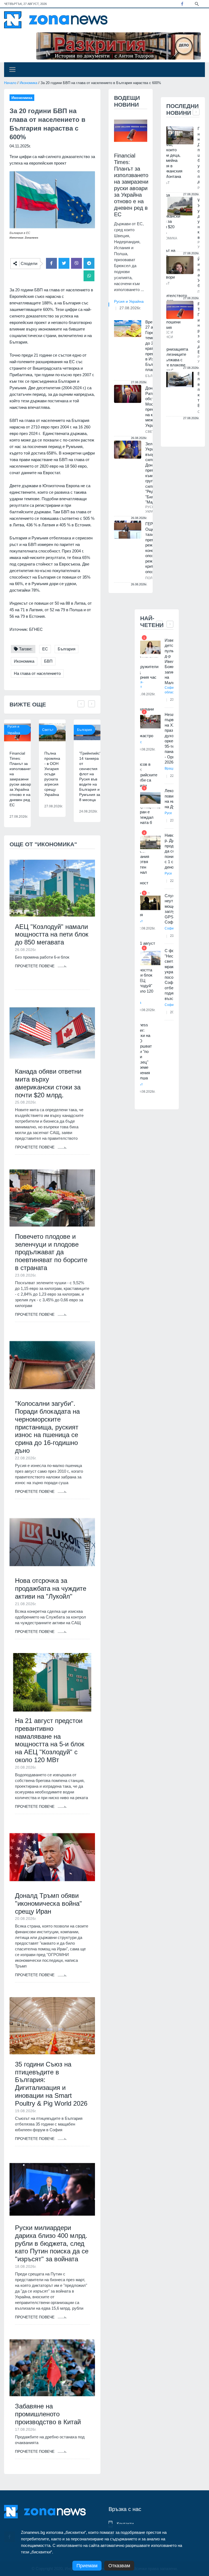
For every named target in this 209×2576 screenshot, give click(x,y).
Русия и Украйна (14, 730)
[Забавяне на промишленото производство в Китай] (52, 2368)
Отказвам (119, 2566)
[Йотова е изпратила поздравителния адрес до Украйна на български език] (180, 265)
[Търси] (197, 4)
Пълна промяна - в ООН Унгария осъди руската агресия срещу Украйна (52, 774)
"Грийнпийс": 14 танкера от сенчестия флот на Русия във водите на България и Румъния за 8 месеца (91, 776)
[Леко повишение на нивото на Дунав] (150, 798)
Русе (168, 813)
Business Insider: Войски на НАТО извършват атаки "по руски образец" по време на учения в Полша (142, 1051)
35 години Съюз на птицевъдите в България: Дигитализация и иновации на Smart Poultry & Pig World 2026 (51, 2084)
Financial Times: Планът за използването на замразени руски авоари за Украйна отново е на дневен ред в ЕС (22, 779)
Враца (170, 768)
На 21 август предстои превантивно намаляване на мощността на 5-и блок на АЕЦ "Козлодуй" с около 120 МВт (50, 1740)
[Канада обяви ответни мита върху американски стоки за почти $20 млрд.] (52, 1033)
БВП (48, 661)
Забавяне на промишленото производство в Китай (48, 2414)
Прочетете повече (35, 966)
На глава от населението (37, 673)
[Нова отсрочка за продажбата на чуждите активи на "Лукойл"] (52, 1542)
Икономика (28, 83)
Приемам (87, 2566)
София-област (171, 690)
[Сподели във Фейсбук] (51, 263)
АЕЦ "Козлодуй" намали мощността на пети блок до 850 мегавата (52, 935)
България (67, 649)
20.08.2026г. (146, 1092)
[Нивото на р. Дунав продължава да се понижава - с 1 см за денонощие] (150, 843)
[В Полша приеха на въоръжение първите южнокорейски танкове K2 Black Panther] (180, 380)
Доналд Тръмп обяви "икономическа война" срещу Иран (48, 1903)
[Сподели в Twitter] (64, 263)
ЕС (45, 649)
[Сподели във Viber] (76, 263)
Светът (48, 730)
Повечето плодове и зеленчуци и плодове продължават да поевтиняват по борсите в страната (51, 1252)
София (170, 928)
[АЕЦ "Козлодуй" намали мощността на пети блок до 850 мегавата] (52, 888)
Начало (10, 83)
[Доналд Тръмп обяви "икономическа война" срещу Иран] (52, 1857)
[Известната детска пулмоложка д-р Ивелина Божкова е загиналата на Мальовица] (150, 648)
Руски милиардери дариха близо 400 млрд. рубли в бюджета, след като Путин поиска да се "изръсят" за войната (52, 2243)
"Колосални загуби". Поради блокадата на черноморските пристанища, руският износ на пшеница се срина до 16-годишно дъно (47, 1427)
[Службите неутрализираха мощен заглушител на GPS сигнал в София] (150, 903)
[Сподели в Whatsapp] (89, 276)
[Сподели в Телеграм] (89, 263)
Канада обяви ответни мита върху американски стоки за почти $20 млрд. (48, 1083)
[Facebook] (182, 4)
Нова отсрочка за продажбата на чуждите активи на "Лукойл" (51, 1588)
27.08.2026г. (130, 308)
